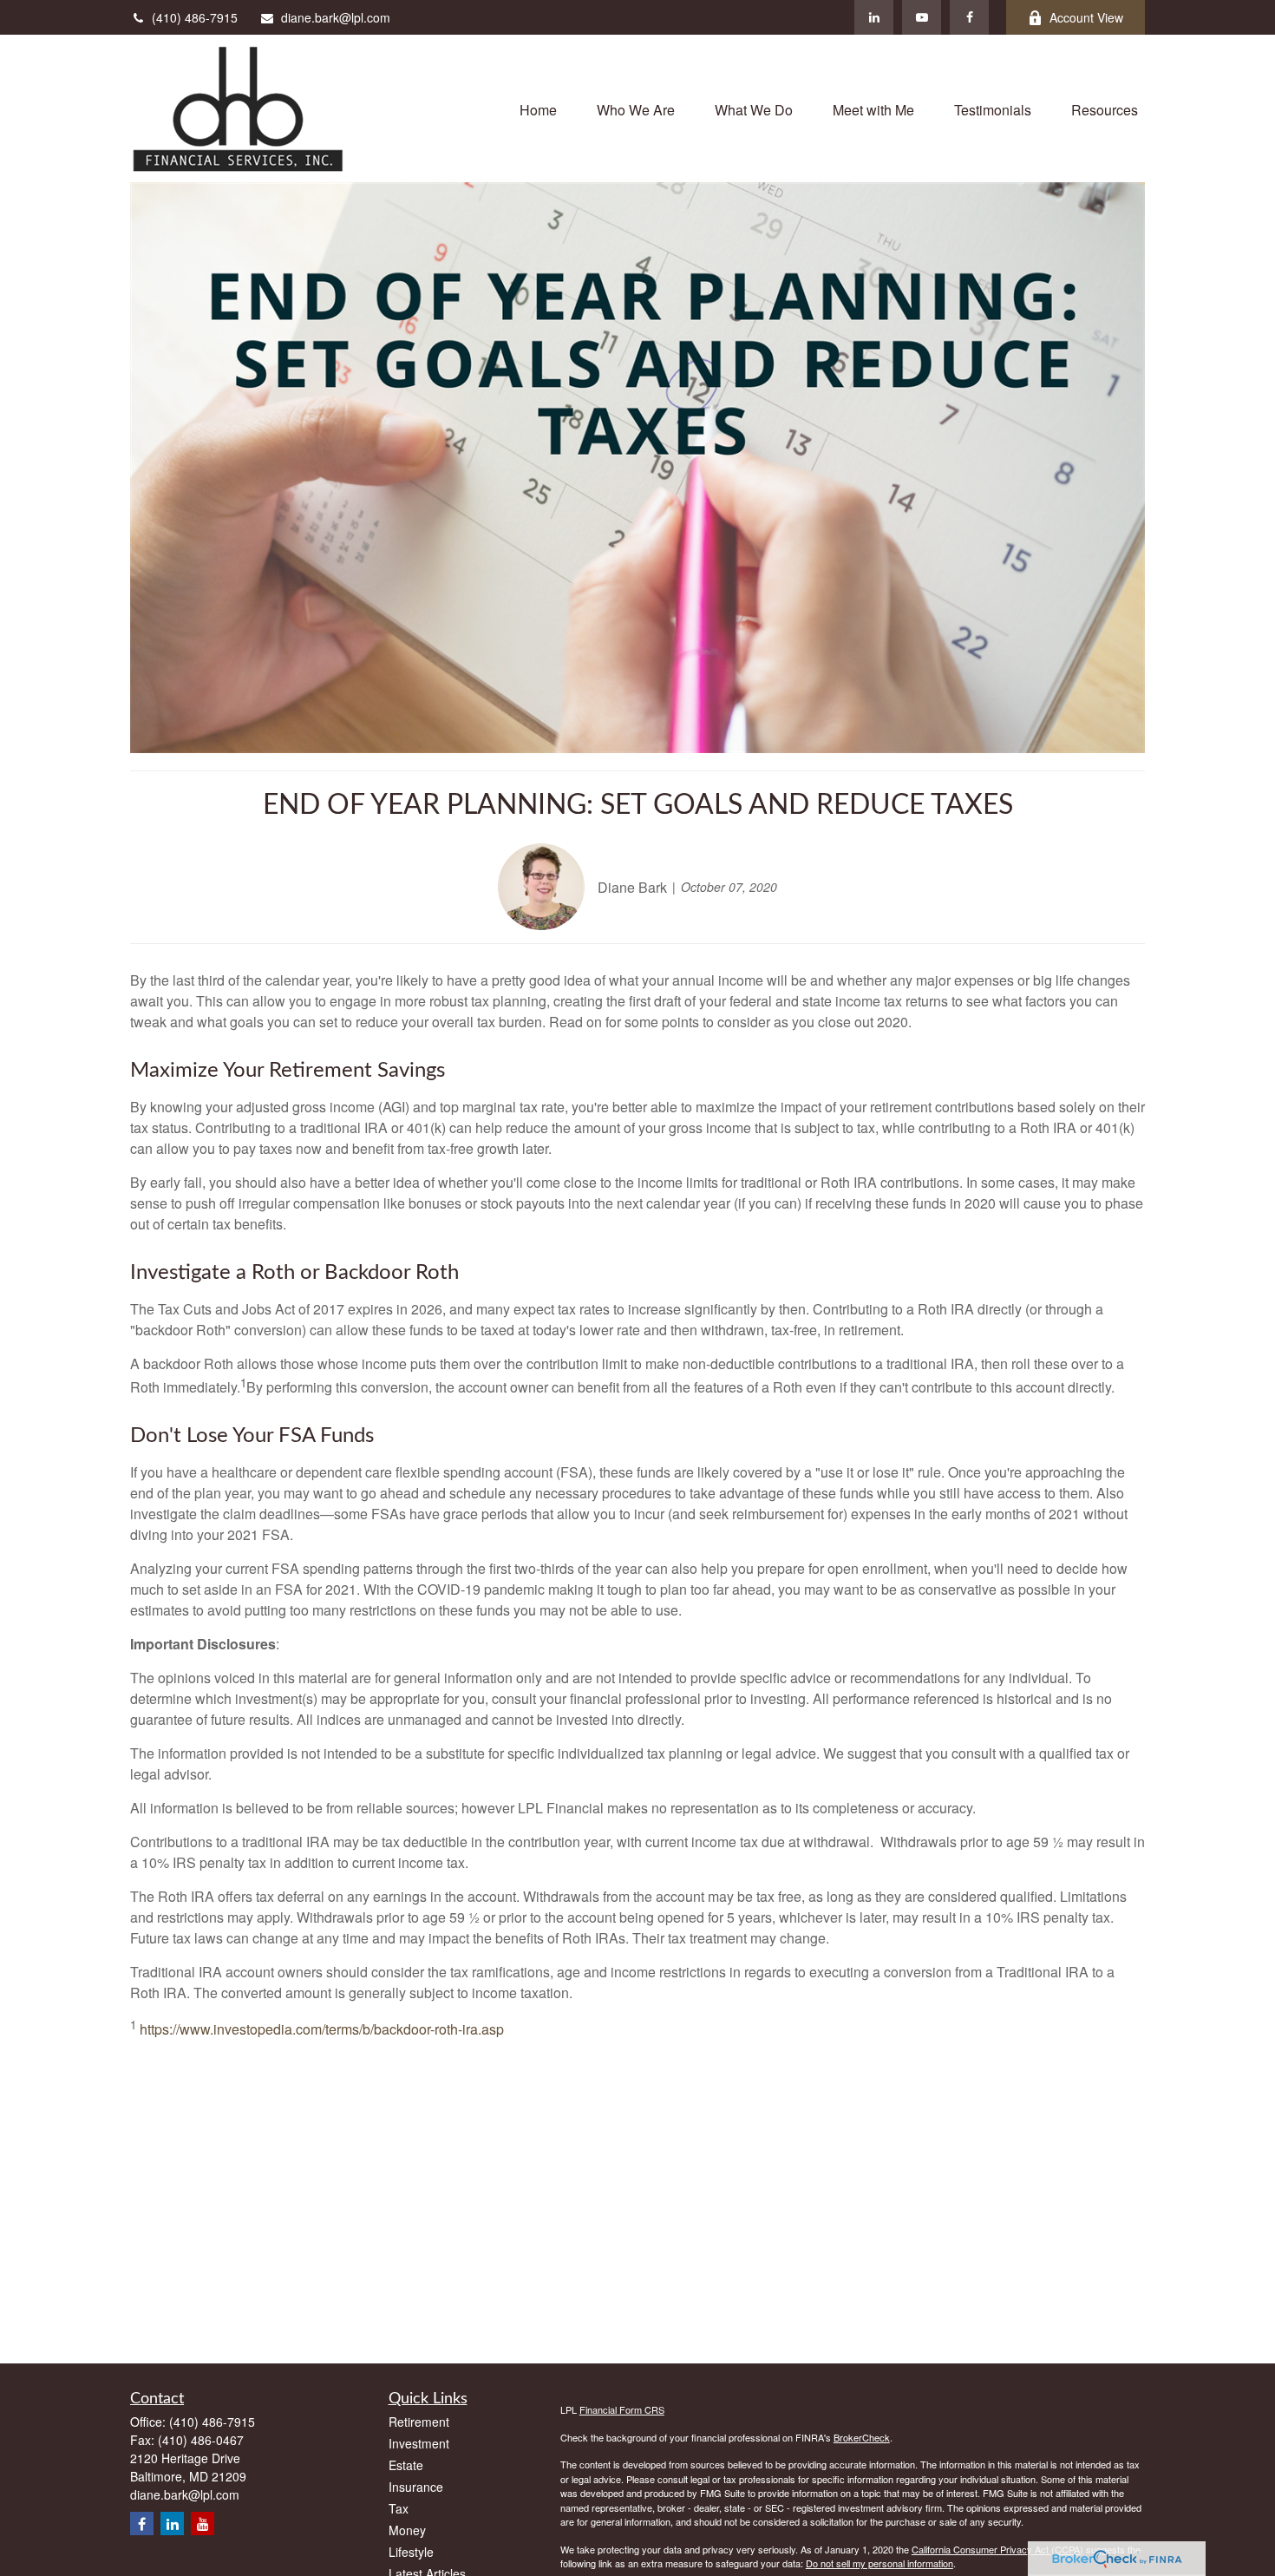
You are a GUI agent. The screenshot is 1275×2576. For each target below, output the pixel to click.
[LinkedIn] (874, 17)
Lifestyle (411, 2552)
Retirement (419, 2422)
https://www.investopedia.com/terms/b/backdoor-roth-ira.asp (322, 2030)
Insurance (416, 2487)
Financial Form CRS (622, 2409)
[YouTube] (922, 17)
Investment (419, 2443)
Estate (406, 2465)
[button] (538, 108)
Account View (1086, 17)
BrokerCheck (862, 2437)
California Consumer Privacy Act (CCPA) (997, 2549)
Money (407, 2530)
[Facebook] (969, 17)
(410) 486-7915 (195, 17)
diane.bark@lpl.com (336, 17)
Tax (399, 2508)
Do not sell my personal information (879, 2563)
